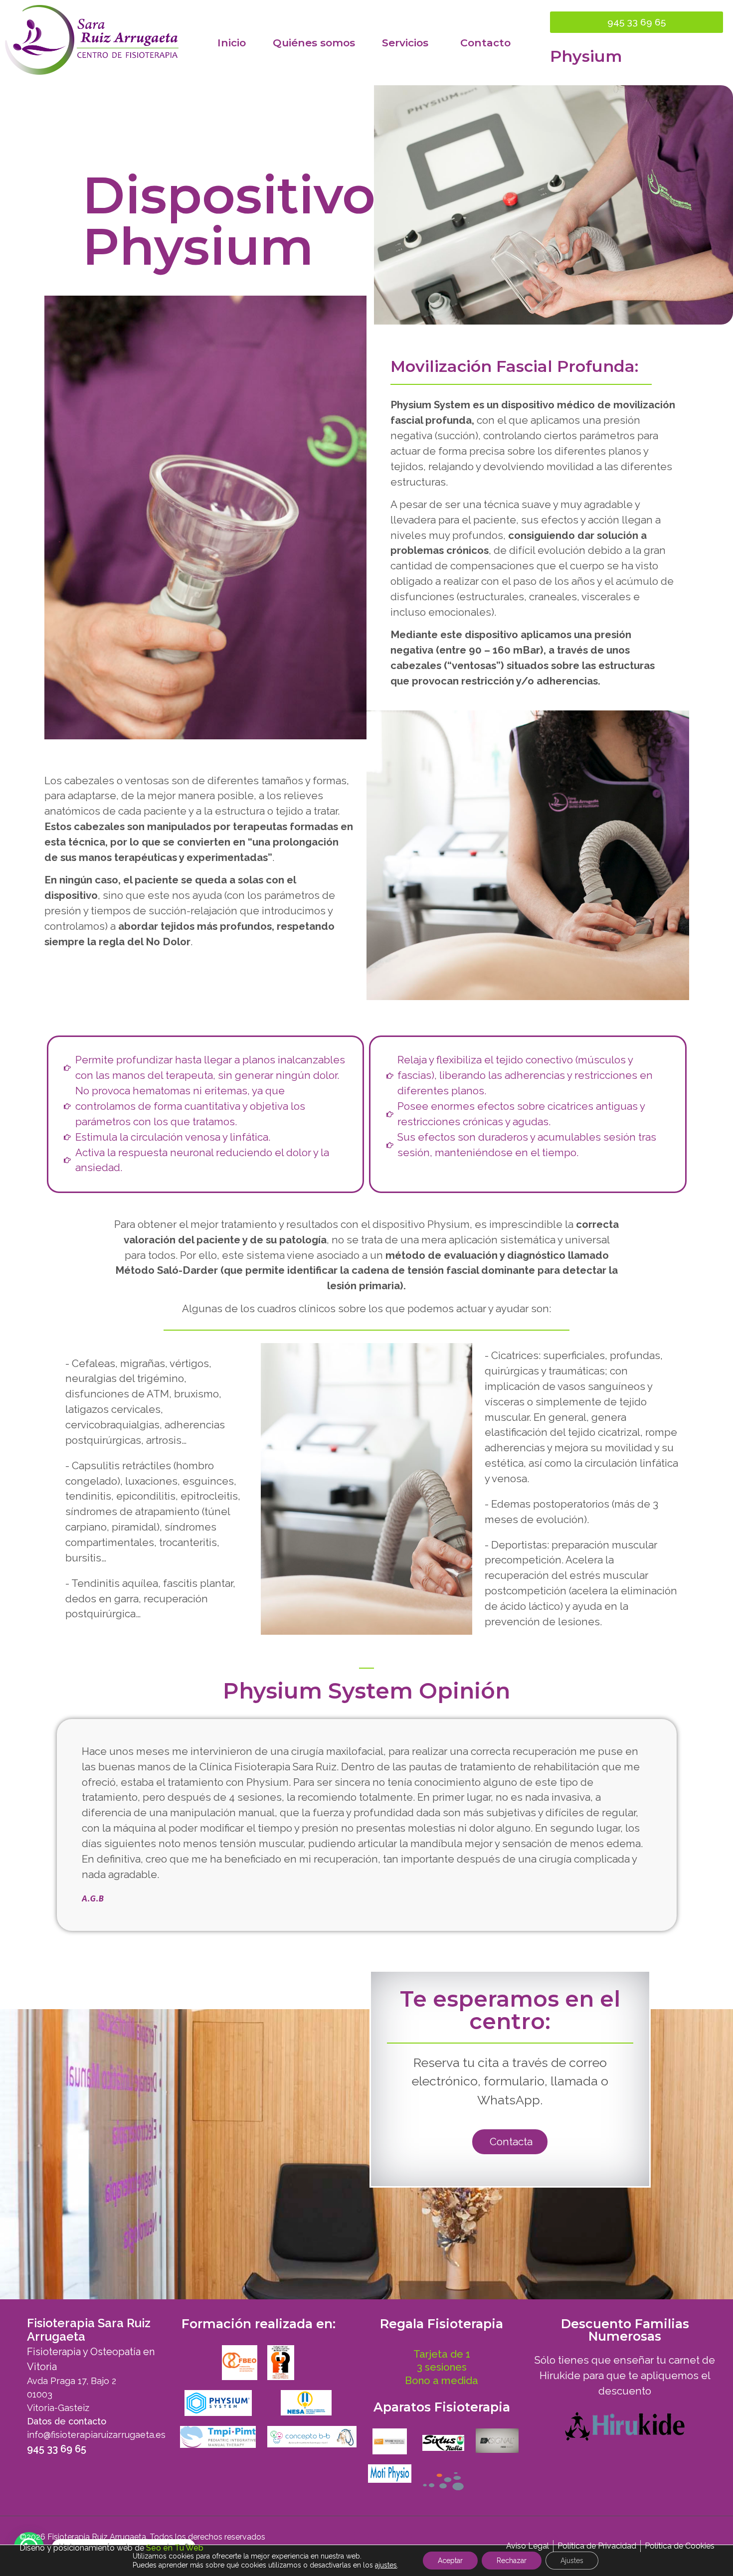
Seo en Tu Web (175, 2548)
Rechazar (512, 2561)
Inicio (232, 43)
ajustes (386, 2565)
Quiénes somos (314, 43)
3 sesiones (442, 2367)
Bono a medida (442, 2381)
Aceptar (450, 2561)
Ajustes (572, 2561)
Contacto (485, 43)
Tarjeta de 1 (442, 2354)
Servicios (405, 43)
